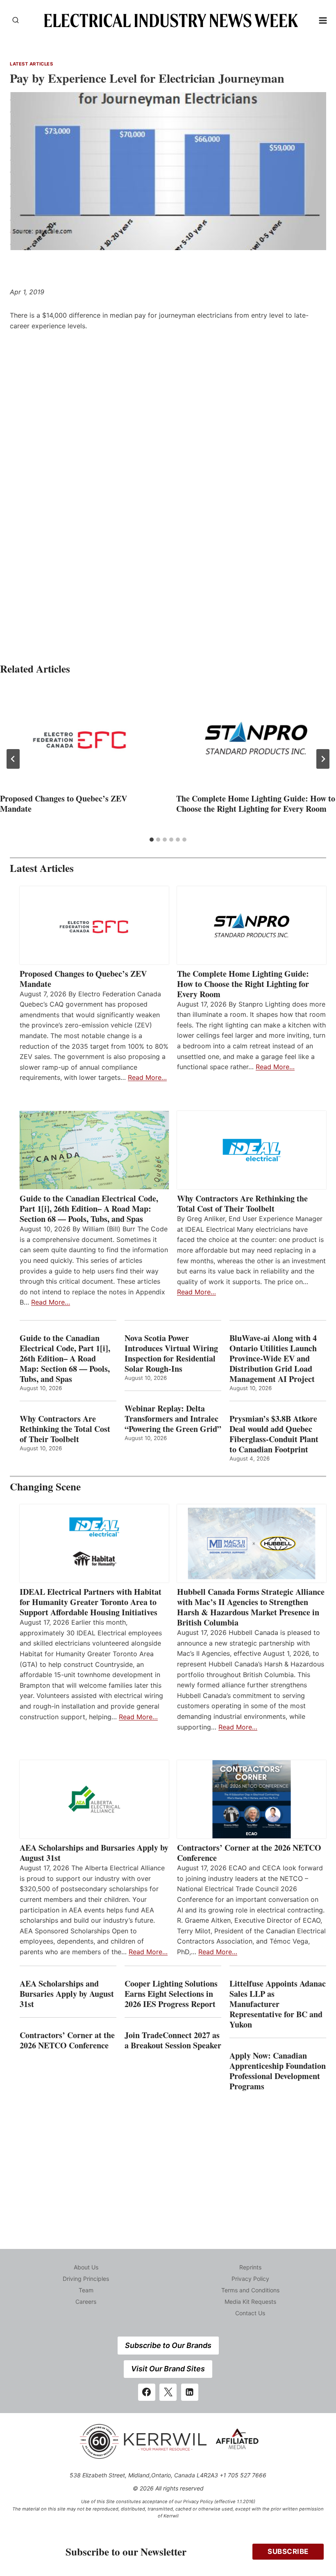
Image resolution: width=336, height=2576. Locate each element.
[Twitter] (168, 2392)
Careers (86, 2302)
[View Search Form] (16, 20)
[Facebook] (147, 2392)
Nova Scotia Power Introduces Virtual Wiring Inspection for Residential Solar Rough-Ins (171, 1353)
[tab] (152, 840)
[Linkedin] (190, 2392)
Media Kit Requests (250, 2302)
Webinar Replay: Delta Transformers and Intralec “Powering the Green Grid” (173, 1419)
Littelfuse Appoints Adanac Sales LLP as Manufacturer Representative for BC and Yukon (278, 2004)
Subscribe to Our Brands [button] (168, 2345)
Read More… (147, 1077)
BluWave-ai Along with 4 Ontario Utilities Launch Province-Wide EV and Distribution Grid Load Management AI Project (273, 1358)
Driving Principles (86, 2279)
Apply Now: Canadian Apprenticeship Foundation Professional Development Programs (278, 2071)
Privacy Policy (250, 2279)
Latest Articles (31, 64)
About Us (86, 2267)
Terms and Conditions (250, 2290)
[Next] (323, 759)
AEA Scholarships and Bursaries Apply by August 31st (94, 1853)
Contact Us (250, 2313)
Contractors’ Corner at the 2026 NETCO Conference (249, 1853)
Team (86, 2290)
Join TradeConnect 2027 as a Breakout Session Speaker (173, 2040)
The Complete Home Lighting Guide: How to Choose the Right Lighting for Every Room (256, 804)
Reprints (250, 2267)
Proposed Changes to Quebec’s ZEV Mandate (64, 804)
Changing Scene (45, 1487)
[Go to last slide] (13, 759)
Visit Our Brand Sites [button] (168, 2369)
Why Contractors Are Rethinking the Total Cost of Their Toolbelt (242, 1203)
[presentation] (80, 738)
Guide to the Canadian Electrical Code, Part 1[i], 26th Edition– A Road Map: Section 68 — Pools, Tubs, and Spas (89, 1209)
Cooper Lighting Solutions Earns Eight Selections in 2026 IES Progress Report (171, 1994)
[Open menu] (323, 20)
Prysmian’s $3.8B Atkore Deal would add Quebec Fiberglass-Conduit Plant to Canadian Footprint (274, 1434)
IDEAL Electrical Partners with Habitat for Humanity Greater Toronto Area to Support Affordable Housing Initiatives (91, 1602)
